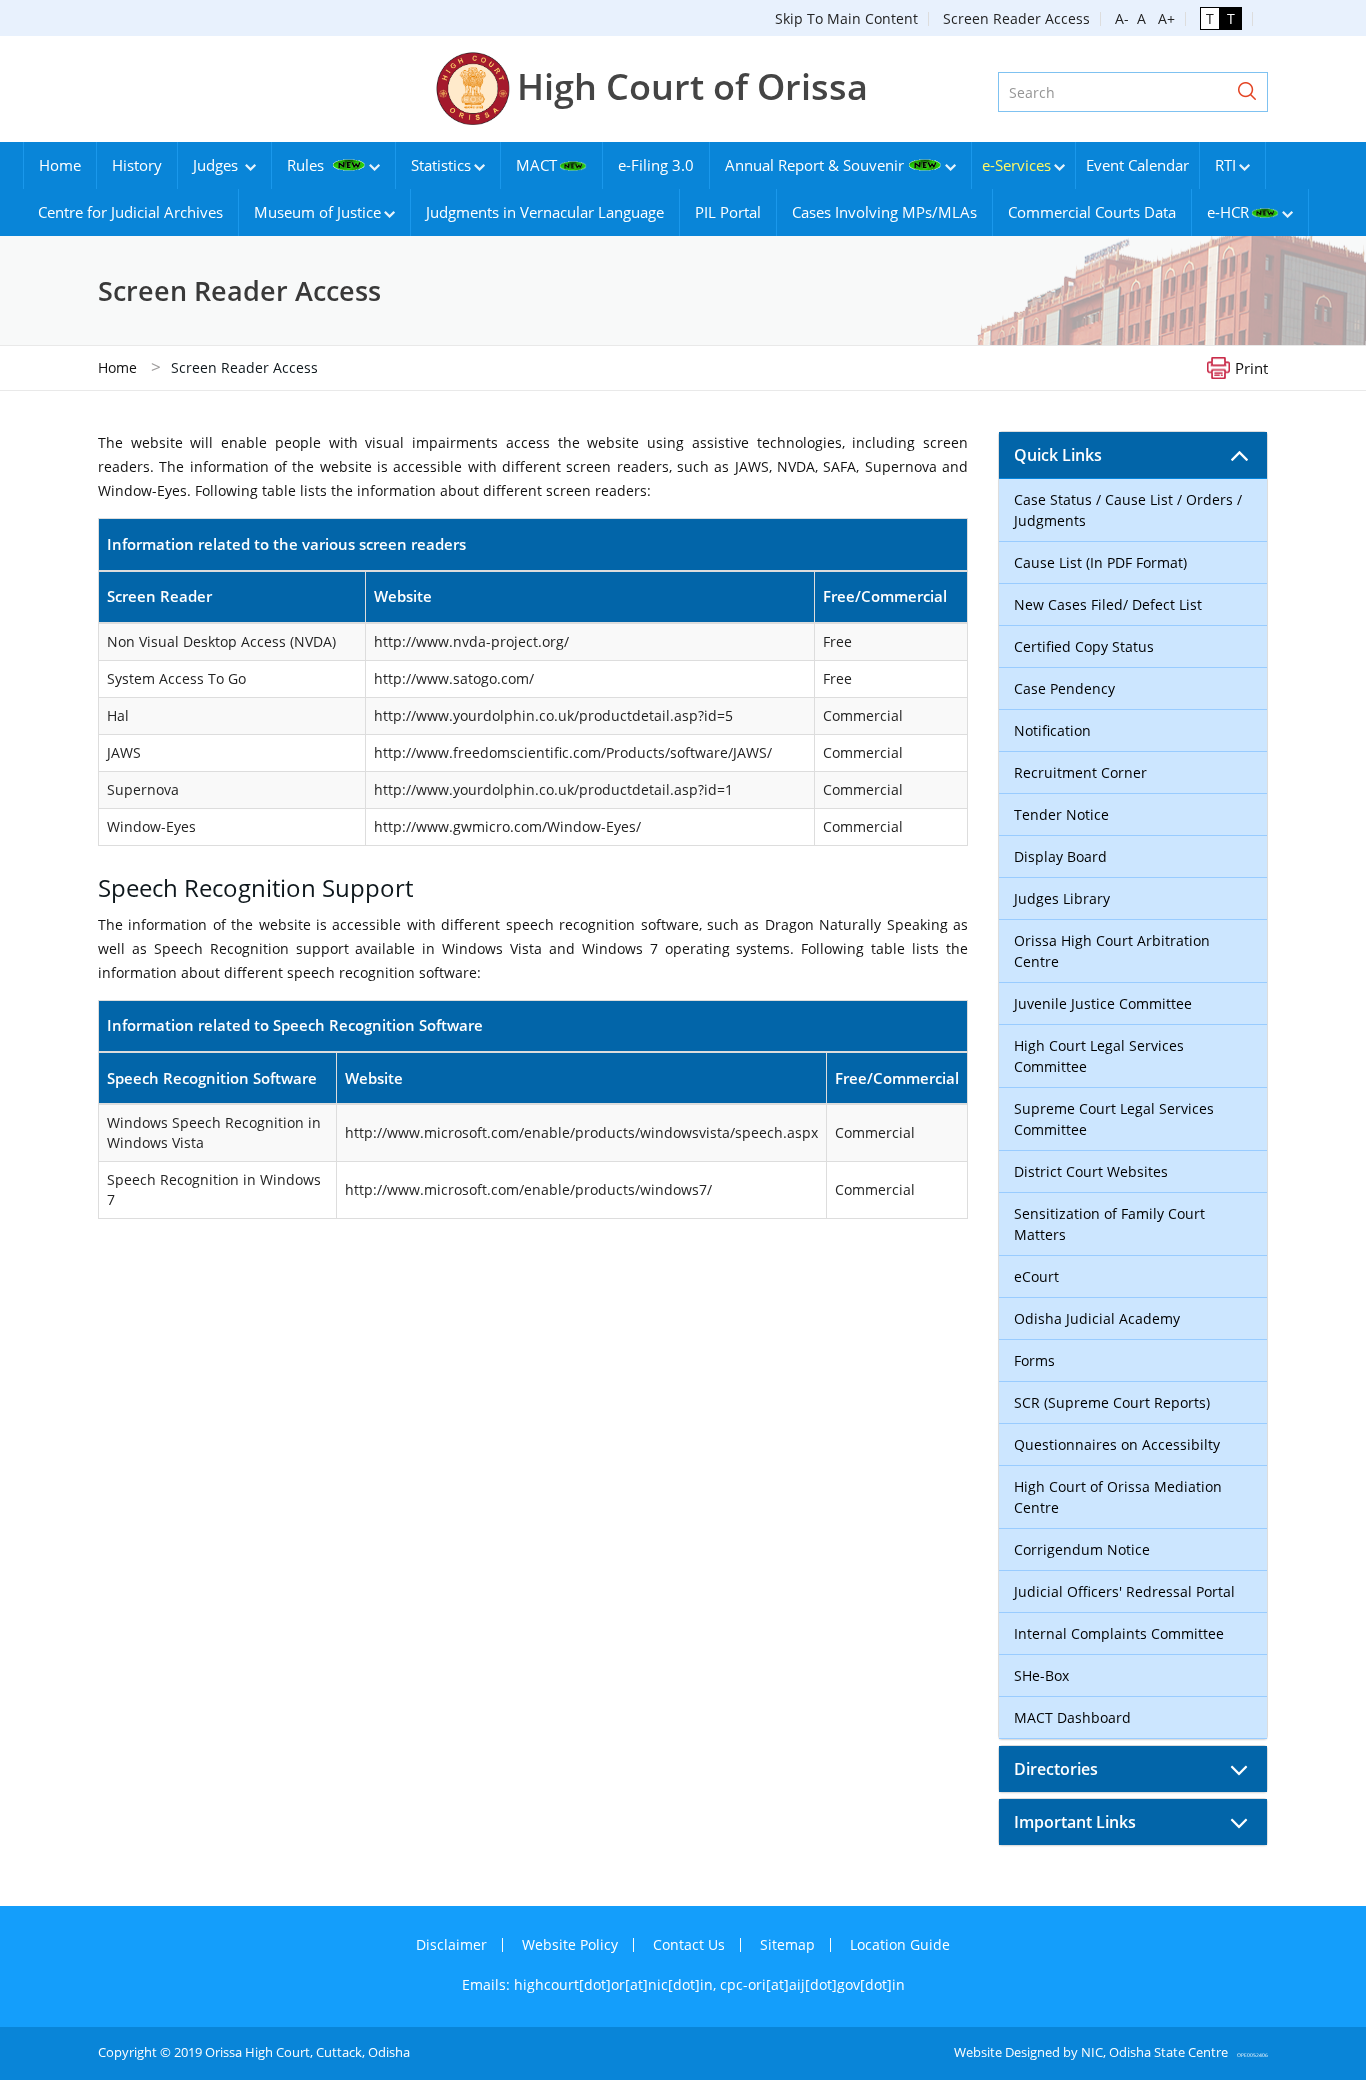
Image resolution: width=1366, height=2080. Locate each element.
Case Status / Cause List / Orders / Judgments (1128, 510)
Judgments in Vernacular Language (545, 212)
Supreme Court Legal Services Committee (1114, 1119)
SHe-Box (1041, 1675)
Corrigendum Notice (1082, 1549)
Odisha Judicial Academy (1097, 1318)
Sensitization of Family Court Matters (1109, 1224)
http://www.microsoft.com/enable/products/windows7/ (528, 1189)
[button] (1247, 92)
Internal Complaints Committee (1119, 1633)
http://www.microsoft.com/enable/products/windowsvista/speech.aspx (581, 1132)
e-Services (1016, 165)
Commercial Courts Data (1092, 212)
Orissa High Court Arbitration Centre (1112, 951)
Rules (307, 165)
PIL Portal (728, 212)
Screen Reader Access (1016, 18)
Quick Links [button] (1058, 455)
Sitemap (787, 1944)
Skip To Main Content (846, 18)
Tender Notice (1061, 814)
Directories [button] (1056, 1769)
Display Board (1060, 856)
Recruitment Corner (1080, 772)
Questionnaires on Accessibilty (1117, 1444)
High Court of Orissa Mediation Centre (1118, 1497)
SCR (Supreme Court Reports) (1112, 1402)
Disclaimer (451, 1944)
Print (1251, 367)
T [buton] (1210, 18)
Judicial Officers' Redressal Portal (1124, 1591)
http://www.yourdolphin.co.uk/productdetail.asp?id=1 (553, 789)
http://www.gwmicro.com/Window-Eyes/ (507, 826)
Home (60, 165)
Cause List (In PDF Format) (1100, 562)
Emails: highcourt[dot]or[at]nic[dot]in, (591, 1984)
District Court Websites (1091, 1171)
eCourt (1036, 1276)
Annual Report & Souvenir (814, 165)
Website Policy (570, 1944)
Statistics (441, 165)
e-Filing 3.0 (656, 165)
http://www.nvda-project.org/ (471, 641)
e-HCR (1228, 212)
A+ (1162, 18)
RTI (1225, 165)
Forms (1034, 1360)
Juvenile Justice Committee (1103, 1003)
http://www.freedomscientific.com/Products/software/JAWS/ (573, 752)
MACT (536, 165)
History (137, 165)
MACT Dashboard (1072, 1717)
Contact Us (689, 1944)
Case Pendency (1064, 688)
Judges (217, 165)
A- (1122, 18)
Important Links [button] (1075, 1822)
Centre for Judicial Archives (130, 212)
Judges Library (1062, 898)
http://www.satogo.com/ (454, 678)
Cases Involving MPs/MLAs (884, 212)
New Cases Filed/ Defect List (1108, 604)
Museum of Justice (317, 212)
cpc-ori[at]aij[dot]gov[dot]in (812, 1984)
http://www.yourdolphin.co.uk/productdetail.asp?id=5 (553, 715)
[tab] (1133, 455)
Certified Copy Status (1084, 646)
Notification (1052, 730)
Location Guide (900, 1944)
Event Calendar (1137, 165)
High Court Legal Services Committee (1099, 1056)
